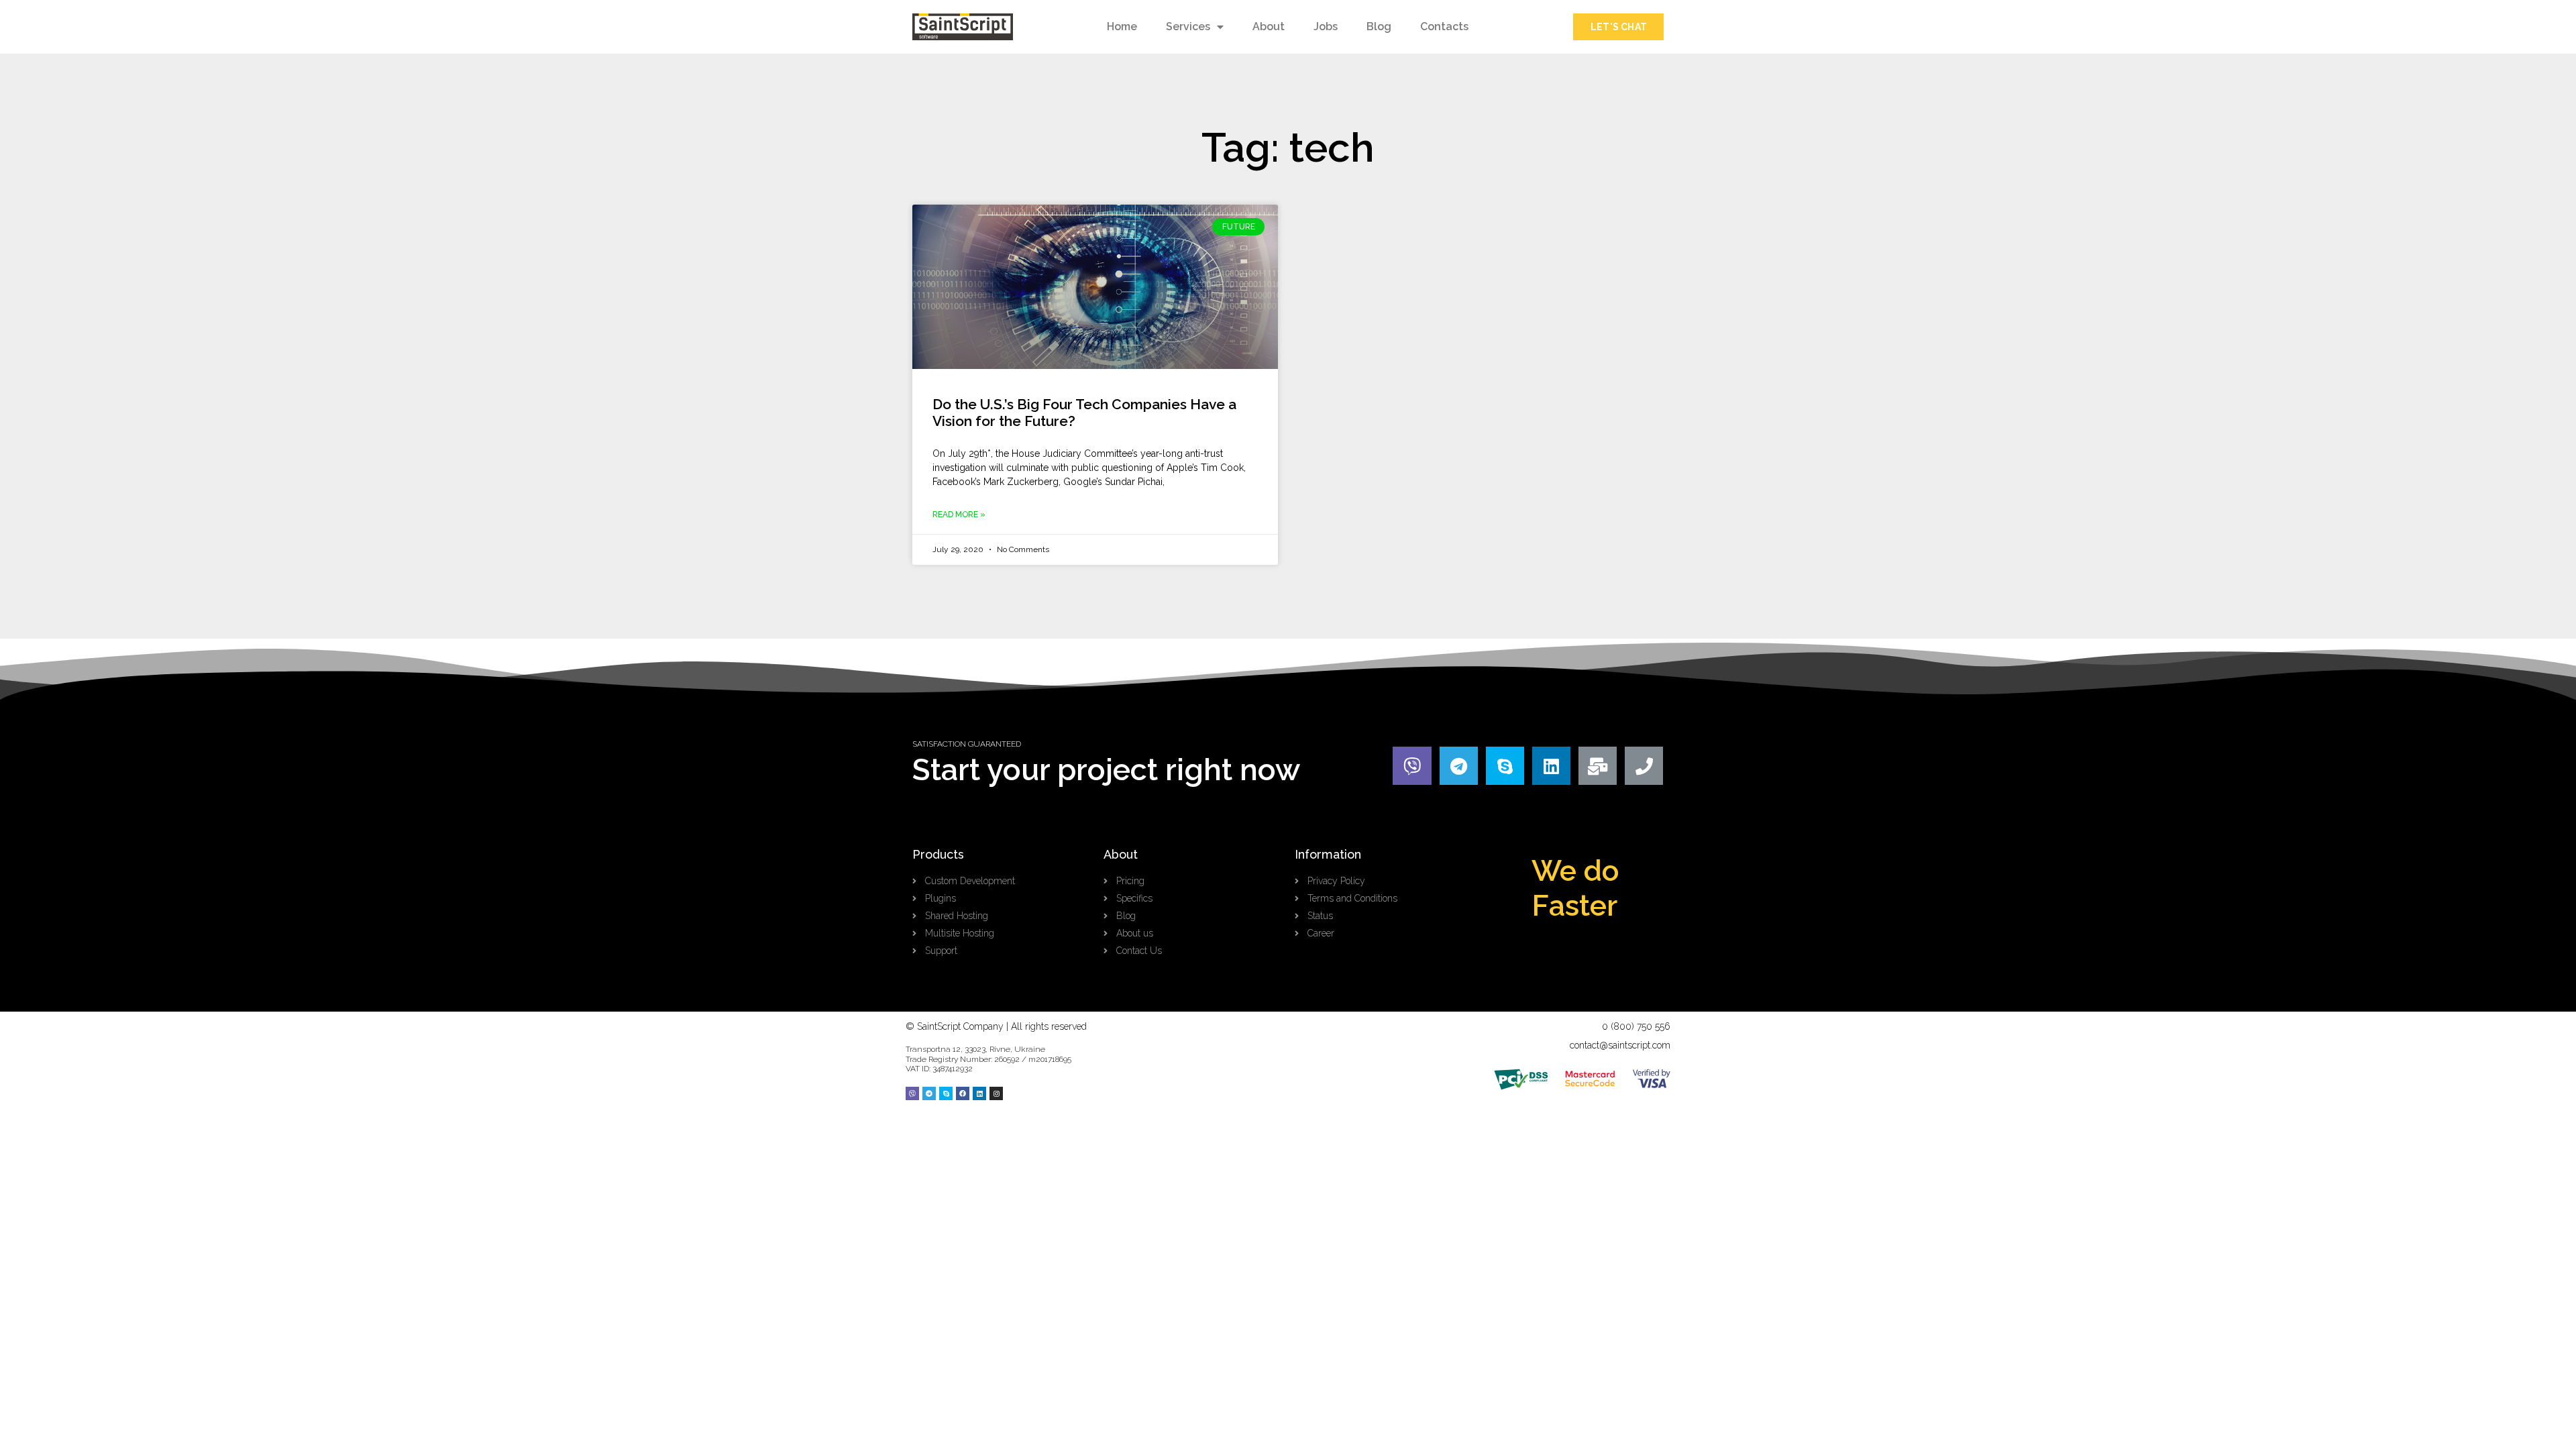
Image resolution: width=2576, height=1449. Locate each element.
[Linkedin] (1551, 766)
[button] (1618, 27)
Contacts (1444, 26)
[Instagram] (996, 1093)
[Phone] (1644, 766)
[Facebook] (963, 1093)
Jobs (1326, 26)
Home (1122, 26)
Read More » (959, 515)
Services (1188, 26)
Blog (1379, 26)
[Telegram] (1459, 766)
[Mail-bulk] (1598, 766)
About (1269, 26)
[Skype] (1505, 766)
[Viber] (1412, 766)
